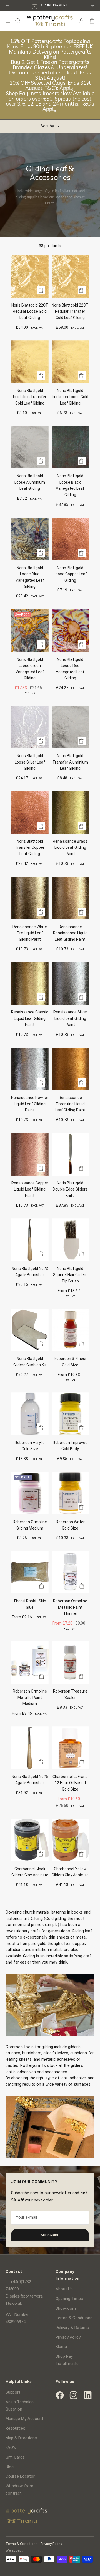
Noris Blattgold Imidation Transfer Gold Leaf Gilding (30, 397)
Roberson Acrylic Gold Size (30, 1446)
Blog (10, 2467)
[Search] (18, 21)
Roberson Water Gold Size (70, 1525)
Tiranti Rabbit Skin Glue (30, 1604)
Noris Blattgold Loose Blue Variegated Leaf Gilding (30, 577)
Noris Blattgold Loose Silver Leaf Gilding (30, 762)
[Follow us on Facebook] (60, 2395)
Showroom (66, 2308)
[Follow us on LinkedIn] (87, 2395)
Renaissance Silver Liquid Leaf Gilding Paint (70, 1018)
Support (13, 2392)
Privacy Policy (68, 2337)
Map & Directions (21, 2438)
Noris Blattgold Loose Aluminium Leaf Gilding (30, 482)
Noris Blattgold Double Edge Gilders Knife (70, 1189)
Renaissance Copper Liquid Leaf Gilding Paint (30, 1189)
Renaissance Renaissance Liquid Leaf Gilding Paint (70, 933)
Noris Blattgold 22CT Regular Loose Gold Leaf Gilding (30, 311)
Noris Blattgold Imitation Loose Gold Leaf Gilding (70, 397)
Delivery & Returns (72, 2328)
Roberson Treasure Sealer (70, 1694)
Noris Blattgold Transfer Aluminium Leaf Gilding (70, 762)
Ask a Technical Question (20, 2406)
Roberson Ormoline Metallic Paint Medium (30, 1697)
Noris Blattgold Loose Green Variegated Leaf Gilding (30, 669)
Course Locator (20, 2476)
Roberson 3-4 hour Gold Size (70, 1362)
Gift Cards (15, 2457)
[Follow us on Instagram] (74, 2395)
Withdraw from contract (19, 2490)
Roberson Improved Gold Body (70, 1446)
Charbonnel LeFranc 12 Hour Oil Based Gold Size (70, 1783)
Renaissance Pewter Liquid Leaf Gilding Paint (30, 1104)
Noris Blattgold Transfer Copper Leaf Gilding (30, 848)
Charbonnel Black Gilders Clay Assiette (30, 1872)
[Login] (82, 21)
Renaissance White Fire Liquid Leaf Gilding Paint (30, 933)
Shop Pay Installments (67, 2360)
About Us (64, 2289)
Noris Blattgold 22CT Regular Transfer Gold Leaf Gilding (70, 311)
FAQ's (11, 2447)
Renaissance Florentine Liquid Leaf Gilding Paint (70, 1104)
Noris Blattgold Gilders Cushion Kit (30, 1362)
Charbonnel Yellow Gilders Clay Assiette (70, 1872)
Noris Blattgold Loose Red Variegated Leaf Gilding (70, 669)
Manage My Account (24, 2419)
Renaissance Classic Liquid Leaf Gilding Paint (30, 1018)
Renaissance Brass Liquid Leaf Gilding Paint (70, 848)
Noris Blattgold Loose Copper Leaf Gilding (70, 574)
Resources (15, 2428)
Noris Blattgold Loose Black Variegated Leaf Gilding (70, 485)
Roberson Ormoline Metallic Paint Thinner (70, 1607)
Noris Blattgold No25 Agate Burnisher (30, 1780)
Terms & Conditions (74, 2318)
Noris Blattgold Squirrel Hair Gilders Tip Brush (70, 1275)
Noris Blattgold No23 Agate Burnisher (30, 1272)
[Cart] (92, 21)
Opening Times (69, 2299)
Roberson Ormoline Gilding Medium (30, 1525)
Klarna (61, 2347)
